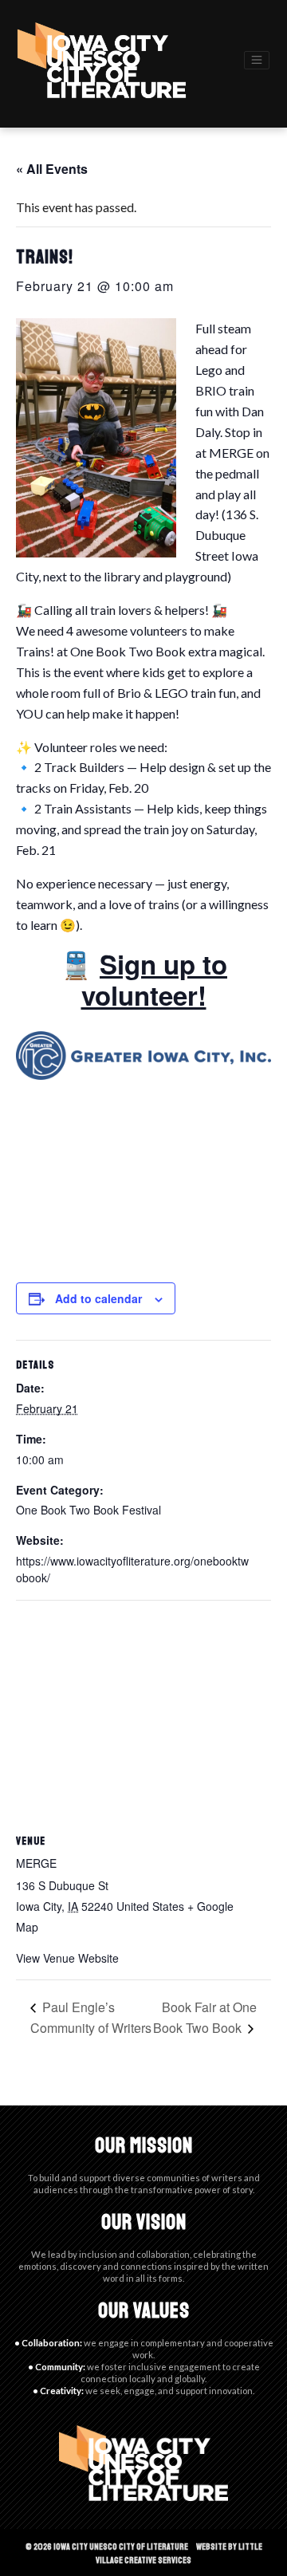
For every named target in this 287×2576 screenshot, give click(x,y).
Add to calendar (98, 1298)
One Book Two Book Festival (88, 1510)
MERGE (231, 453)
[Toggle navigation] (257, 60)
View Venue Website (67, 1958)
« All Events (52, 169)
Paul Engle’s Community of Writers (91, 2017)
